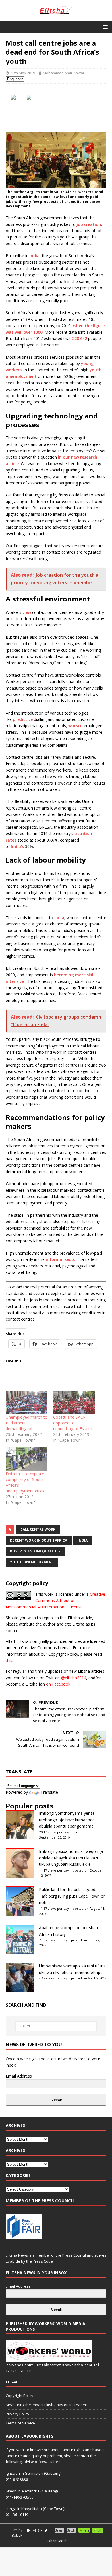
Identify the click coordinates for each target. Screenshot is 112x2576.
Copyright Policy (20, 2396)
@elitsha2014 (74, 1678)
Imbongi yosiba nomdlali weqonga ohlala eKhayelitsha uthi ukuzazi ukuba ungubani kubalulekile (71, 1858)
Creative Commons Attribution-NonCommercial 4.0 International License (55, 1601)
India (35, 256)
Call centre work (38, 1529)
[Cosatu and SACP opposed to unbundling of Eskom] (74, 1403)
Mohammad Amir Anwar (64, 73)
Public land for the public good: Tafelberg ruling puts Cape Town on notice (72, 1896)
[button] (104, 27)
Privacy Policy (18, 2414)
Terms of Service (20, 2423)
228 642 (80, 338)
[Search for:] (56, 2026)
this (9, 1660)
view (27, 612)
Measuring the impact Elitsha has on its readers (47, 2405)
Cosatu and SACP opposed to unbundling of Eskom (73, 1423)
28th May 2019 (23, 73)
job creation (89, 224)
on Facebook (58, 1684)
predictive (23, 719)
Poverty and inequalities (35, 1551)
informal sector (61, 1259)
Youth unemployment (32, 1562)
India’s (17, 846)
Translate (49, 1792)
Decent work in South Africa (39, 1540)
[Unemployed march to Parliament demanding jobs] (27, 1403)
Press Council (74, 2255)
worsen (76, 726)
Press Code (43, 2261)
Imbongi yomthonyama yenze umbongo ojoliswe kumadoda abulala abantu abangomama (67, 1820)
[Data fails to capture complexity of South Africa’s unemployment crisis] (27, 1459)
